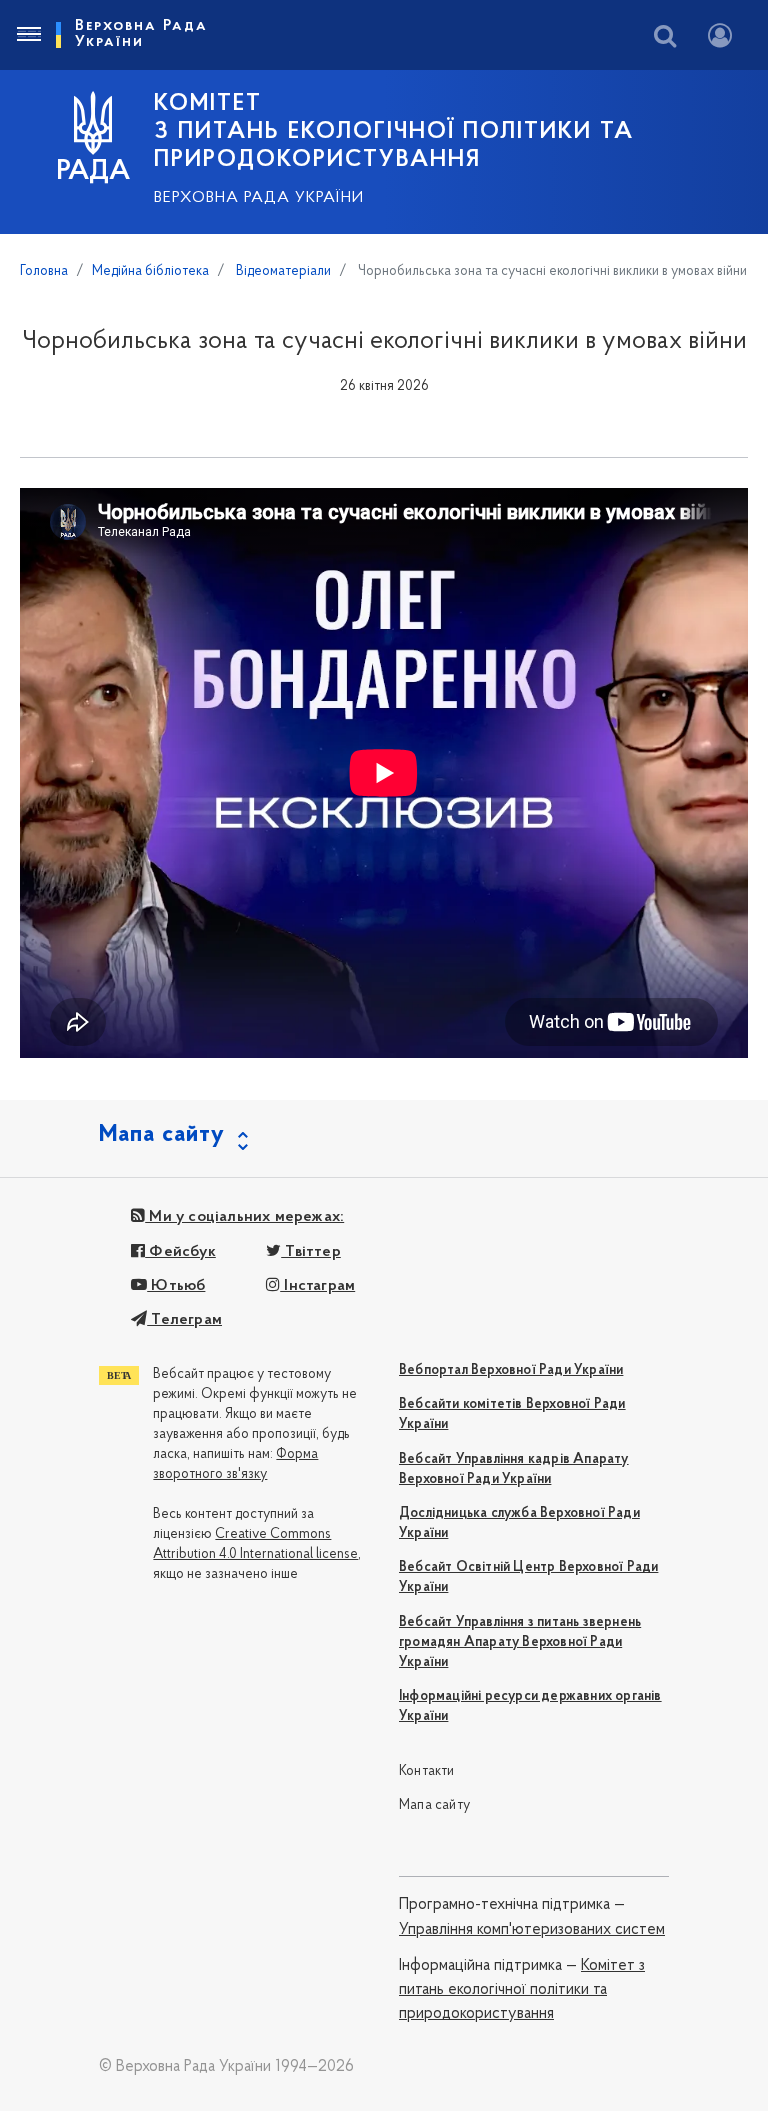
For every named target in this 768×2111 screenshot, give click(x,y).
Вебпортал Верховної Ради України (511, 1370)
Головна (44, 271)
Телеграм (184, 1320)
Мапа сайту (434, 1805)
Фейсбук (180, 1252)
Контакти (427, 1771)
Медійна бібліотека (150, 271)
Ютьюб (176, 1286)
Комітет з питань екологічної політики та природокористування (522, 1990)
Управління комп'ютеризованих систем (532, 1930)
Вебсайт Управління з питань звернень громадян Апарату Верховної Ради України (520, 1642)
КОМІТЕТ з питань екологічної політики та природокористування (394, 132)
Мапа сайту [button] (162, 1135)
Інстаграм (317, 1286)
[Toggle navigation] (28, 35)
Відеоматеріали (282, 271)
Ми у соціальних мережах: (244, 1217)
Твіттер (311, 1252)
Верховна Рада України (259, 198)
